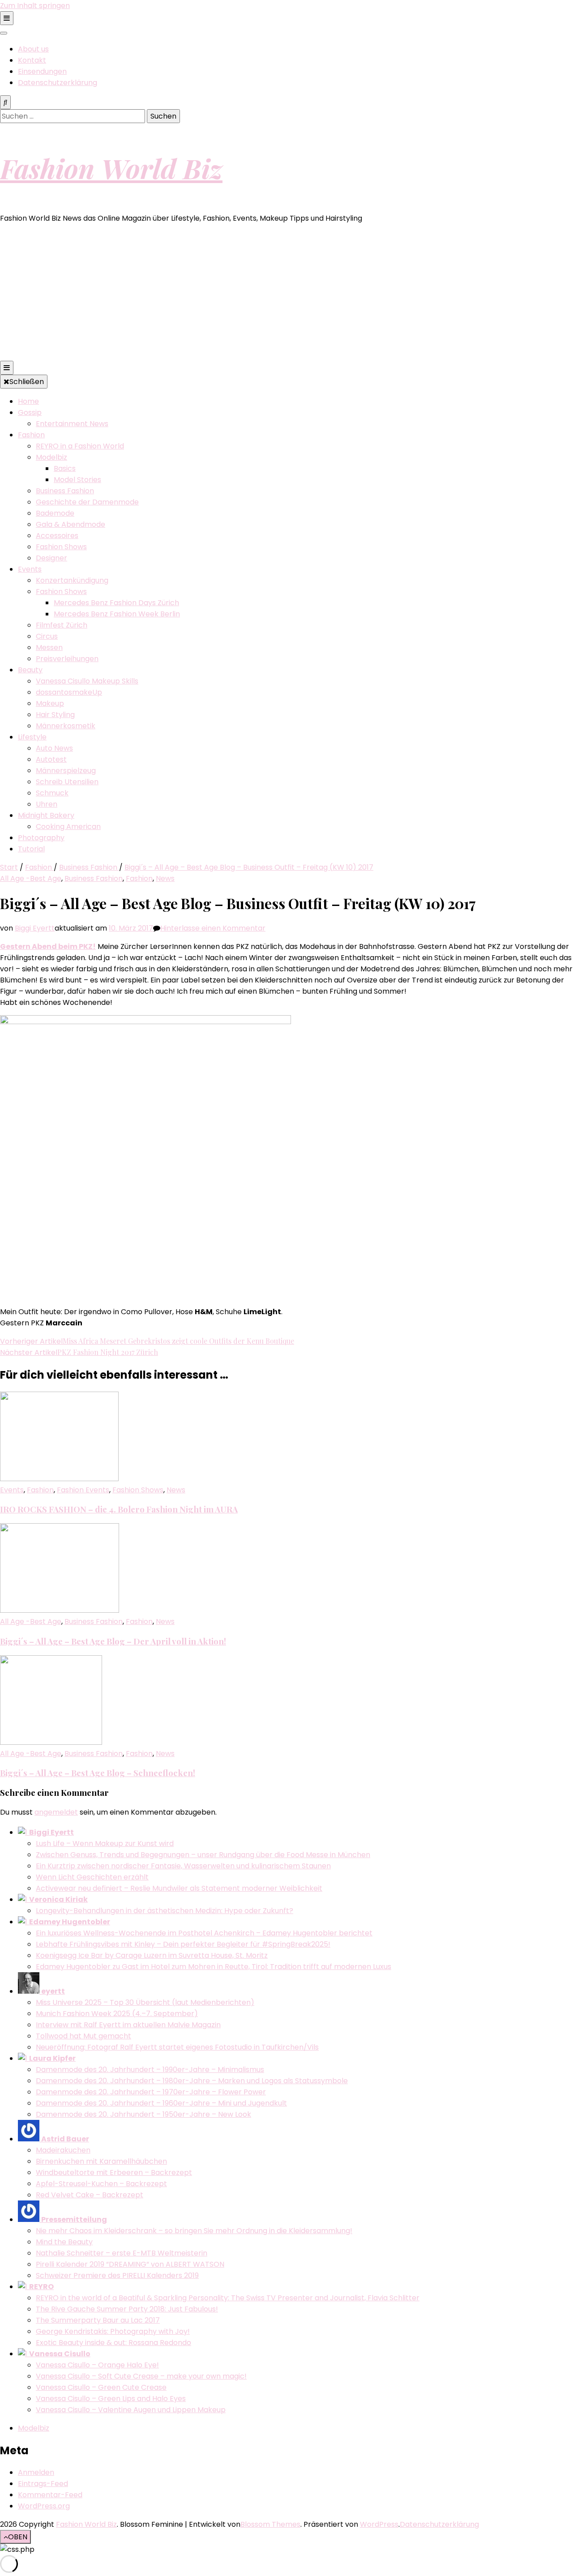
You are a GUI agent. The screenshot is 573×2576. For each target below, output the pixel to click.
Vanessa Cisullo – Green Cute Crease (101, 2387)
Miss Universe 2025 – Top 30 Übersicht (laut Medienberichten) (145, 2002)
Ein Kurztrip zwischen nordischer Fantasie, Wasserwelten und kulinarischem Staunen (183, 1866)
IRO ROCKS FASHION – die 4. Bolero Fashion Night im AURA (119, 1509)
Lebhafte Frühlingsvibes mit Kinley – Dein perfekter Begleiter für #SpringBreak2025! (183, 1944)
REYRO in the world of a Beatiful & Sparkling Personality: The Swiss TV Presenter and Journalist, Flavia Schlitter (228, 2298)
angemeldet (56, 1812)
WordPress (379, 2524)
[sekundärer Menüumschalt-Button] (7, 18)
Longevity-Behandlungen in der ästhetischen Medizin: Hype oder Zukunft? (165, 1911)
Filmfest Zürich (62, 625)
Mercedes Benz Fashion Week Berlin (117, 614)
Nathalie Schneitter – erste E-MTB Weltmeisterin (122, 2253)
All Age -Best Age (31, 878)
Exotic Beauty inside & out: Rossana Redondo (113, 2343)
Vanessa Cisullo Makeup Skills (87, 681)
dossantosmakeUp (69, 692)
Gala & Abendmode (71, 524)
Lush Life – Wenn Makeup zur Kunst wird (105, 1843)
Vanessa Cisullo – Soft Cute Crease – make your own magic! (141, 2376)
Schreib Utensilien (67, 782)
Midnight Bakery (46, 815)
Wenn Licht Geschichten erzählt (92, 1877)
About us (33, 49)
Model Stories (77, 480)
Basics (65, 468)
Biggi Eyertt (35, 928)
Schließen (27, 382)
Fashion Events (83, 1490)
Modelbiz (51, 457)
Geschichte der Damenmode (87, 502)
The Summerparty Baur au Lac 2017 (98, 2320)
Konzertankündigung (72, 580)
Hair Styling (55, 715)
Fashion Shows (61, 547)
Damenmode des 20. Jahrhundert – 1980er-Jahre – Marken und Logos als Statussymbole (192, 2081)
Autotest (51, 759)
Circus (47, 636)
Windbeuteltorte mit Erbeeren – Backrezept (114, 2172)
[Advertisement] (286, 294)
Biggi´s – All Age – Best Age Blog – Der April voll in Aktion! (113, 1641)
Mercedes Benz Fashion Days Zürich (116, 603)
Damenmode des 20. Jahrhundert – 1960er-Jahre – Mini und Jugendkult (161, 2103)
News (165, 878)
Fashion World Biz (111, 168)
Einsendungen (42, 71)
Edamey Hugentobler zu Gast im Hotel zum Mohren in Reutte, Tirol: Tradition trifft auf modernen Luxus (214, 1967)
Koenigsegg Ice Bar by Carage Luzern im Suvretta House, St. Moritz (152, 1955)
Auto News (54, 748)
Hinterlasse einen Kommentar (213, 928)
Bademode (55, 513)
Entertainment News (72, 424)
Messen (49, 647)
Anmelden (36, 2472)
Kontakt (32, 60)
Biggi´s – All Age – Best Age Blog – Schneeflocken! (98, 1773)
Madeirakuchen (63, 2150)
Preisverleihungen (67, 659)
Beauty (30, 670)
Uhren (47, 804)
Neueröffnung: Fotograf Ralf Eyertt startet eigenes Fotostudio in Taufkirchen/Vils (177, 2047)
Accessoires (57, 536)
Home (28, 401)
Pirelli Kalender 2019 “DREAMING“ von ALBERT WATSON (130, 2264)
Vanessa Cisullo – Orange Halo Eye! (97, 2365)
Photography (41, 838)
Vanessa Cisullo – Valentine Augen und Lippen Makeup (131, 2410)
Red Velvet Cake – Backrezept (90, 2195)
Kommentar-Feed (50, 2495)
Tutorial (31, 849)
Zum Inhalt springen (35, 6)
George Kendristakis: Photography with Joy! (113, 2331)
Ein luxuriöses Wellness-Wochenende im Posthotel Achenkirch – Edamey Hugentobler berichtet (204, 1933)
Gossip (30, 412)
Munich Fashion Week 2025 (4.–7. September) (117, 2014)
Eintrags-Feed (43, 2484)
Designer (51, 558)
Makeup (50, 703)
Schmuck (52, 793)
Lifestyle (32, 737)
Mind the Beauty (64, 2242)
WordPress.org (44, 2506)
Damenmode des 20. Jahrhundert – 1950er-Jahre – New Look (143, 2114)
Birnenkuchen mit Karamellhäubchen (101, 2161)
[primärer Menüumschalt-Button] (7, 368)
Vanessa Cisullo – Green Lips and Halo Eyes (111, 2399)
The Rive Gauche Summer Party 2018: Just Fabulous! (127, 2309)
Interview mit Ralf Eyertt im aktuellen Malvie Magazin (128, 2025)
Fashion (31, 435)
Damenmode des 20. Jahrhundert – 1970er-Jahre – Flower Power (151, 2092)
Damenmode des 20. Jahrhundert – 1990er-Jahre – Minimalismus (150, 2070)
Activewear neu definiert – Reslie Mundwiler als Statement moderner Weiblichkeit (179, 1888)
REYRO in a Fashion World (80, 446)
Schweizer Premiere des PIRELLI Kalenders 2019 (117, 2275)
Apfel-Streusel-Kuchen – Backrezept (101, 2184)
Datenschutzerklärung (58, 83)
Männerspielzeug (66, 771)
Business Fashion (65, 491)
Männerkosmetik (66, 726)
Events (30, 569)
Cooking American (68, 827)
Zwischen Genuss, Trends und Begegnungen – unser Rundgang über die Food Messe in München (203, 1855)
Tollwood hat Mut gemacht (83, 2036)
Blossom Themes (270, 2524)
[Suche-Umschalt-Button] (5, 102)
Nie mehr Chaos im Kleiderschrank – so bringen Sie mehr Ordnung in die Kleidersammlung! (194, 2231)
